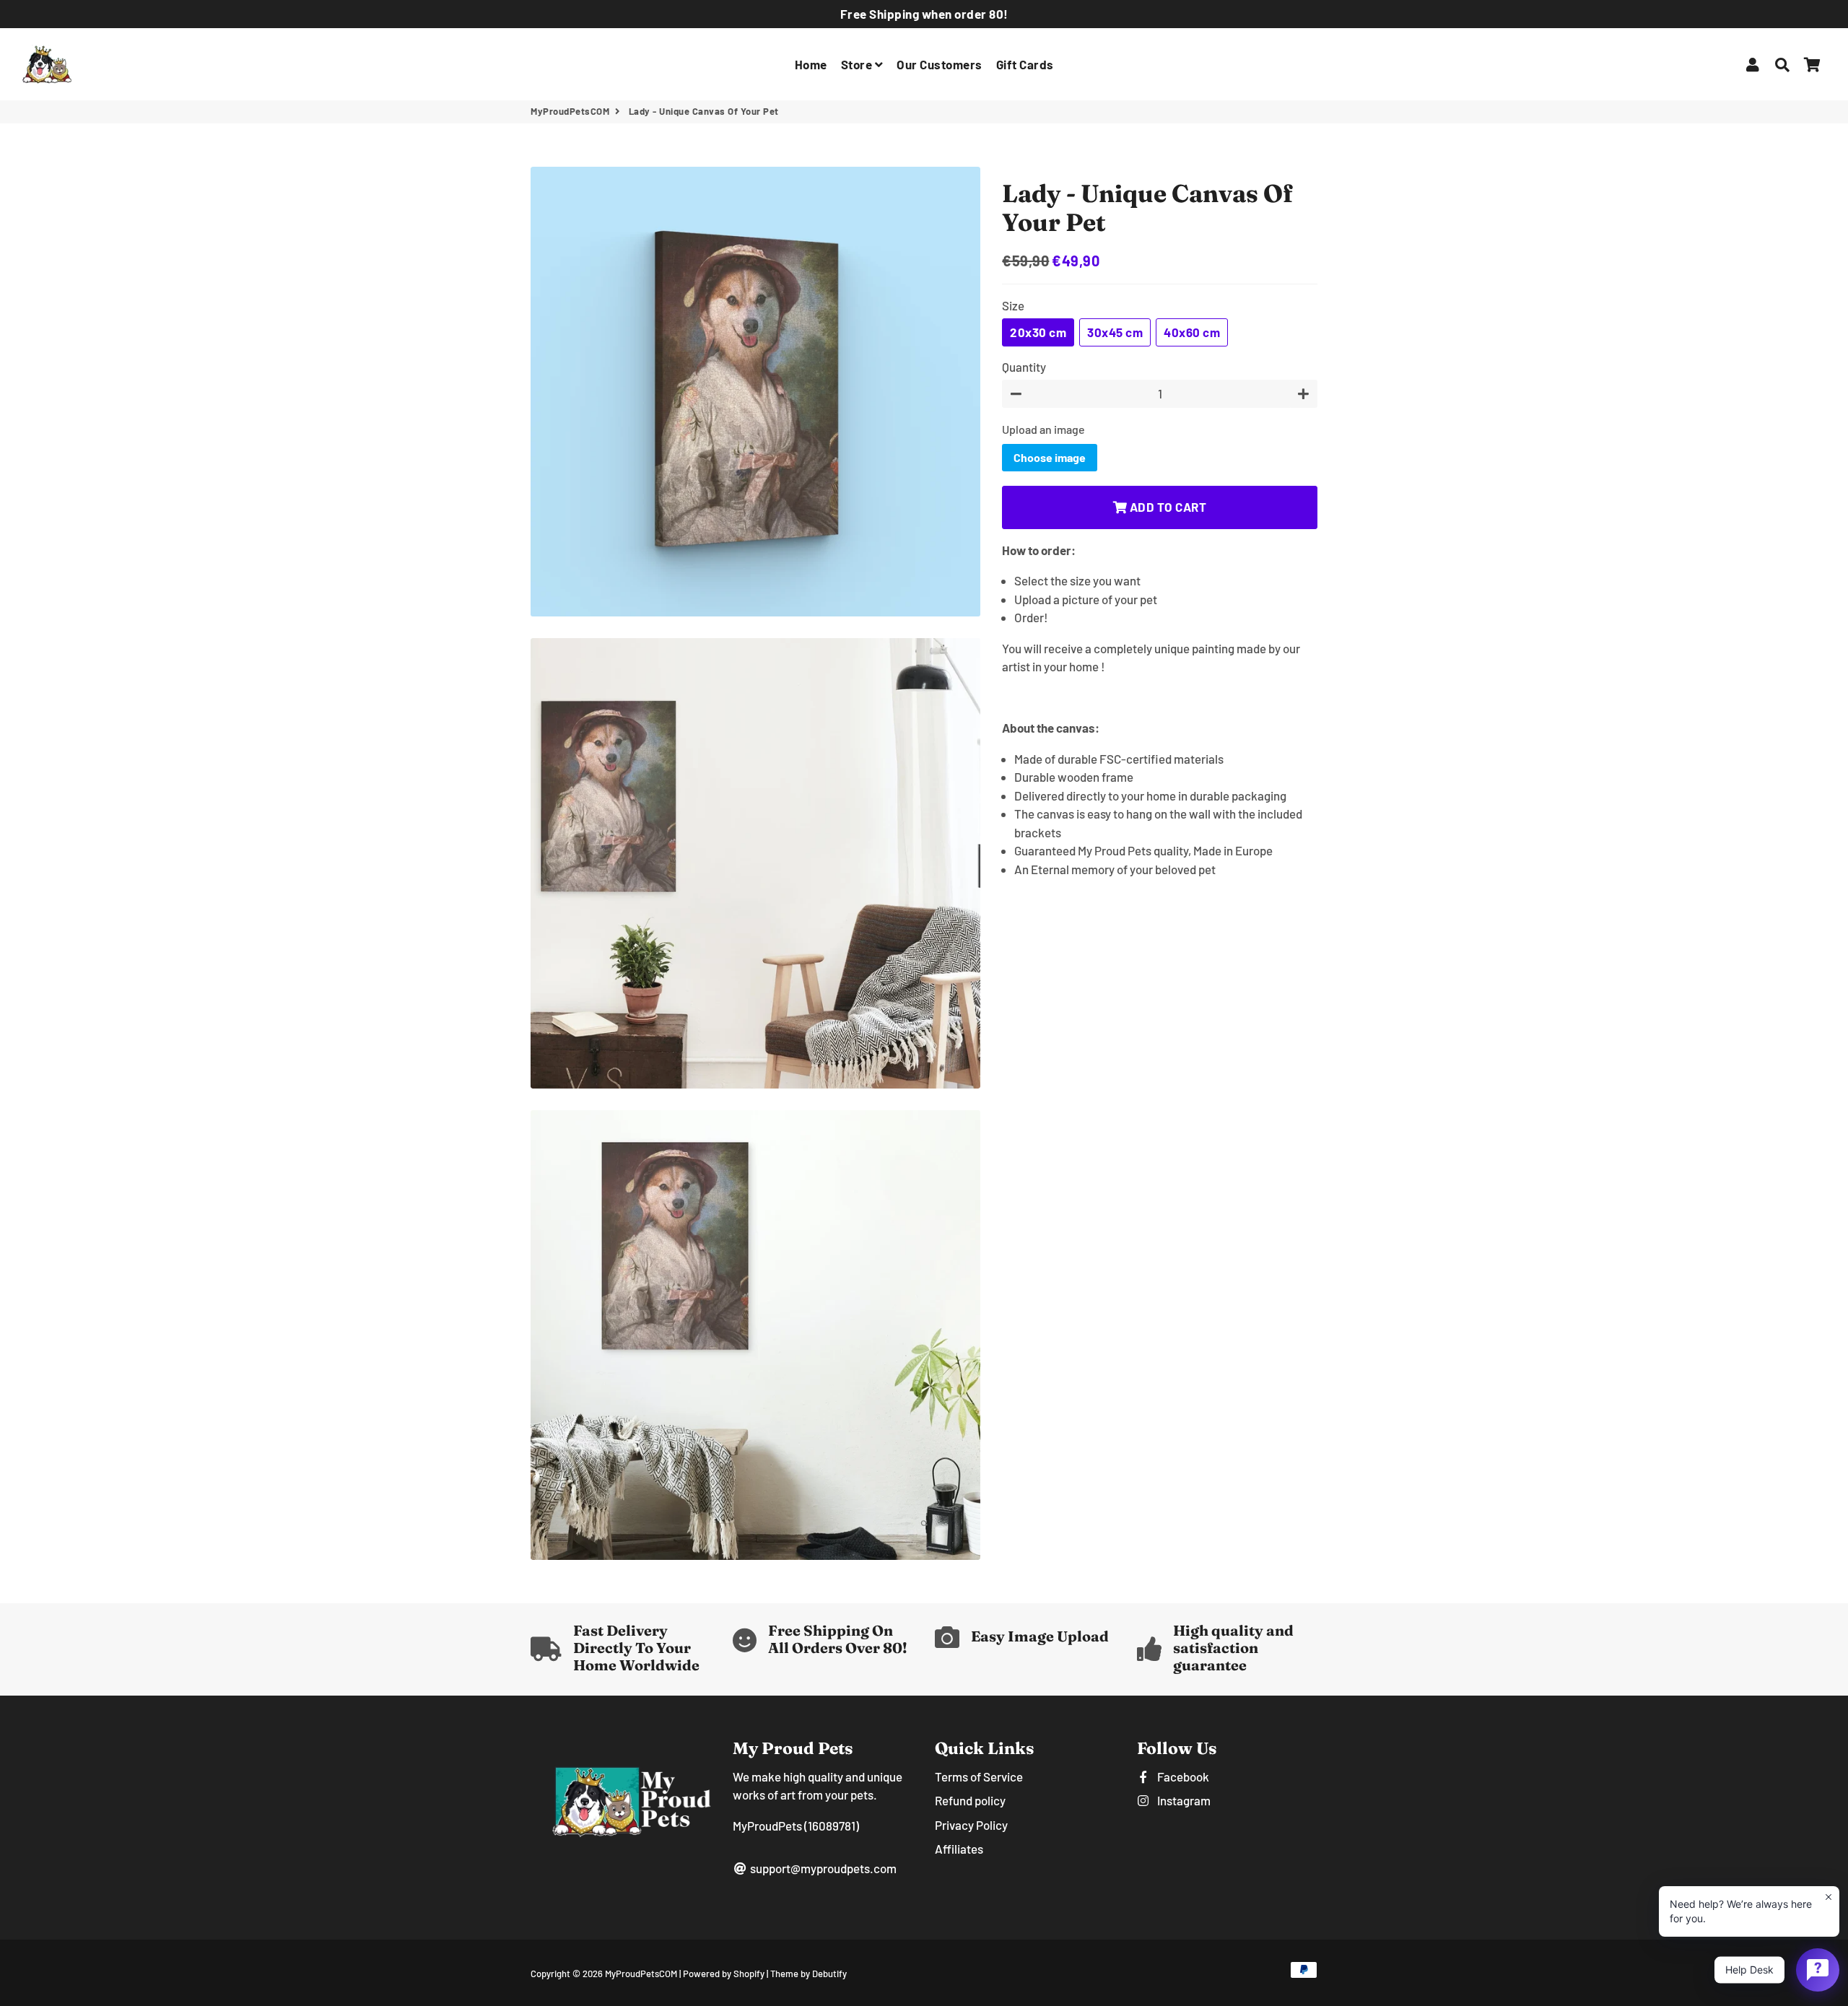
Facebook (1182, 1776)
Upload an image (1043, 429)
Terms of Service (979, 1776)
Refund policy (970, 1800)
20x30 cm (1038, 332)
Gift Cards (1025, 64)
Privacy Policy (971, 1825)
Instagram (1183, 1800)
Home (811, 64)
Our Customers (940, 64)
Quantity (1024, 367)
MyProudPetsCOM (570, 111)
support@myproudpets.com (822, 1868)
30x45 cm (1115, 332)
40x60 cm (1192, 332)
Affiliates (959, 1849)
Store (858, 64)
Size (1013, 305)
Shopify (749, 1974)
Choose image (1050, 457)
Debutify (829, 1974)
